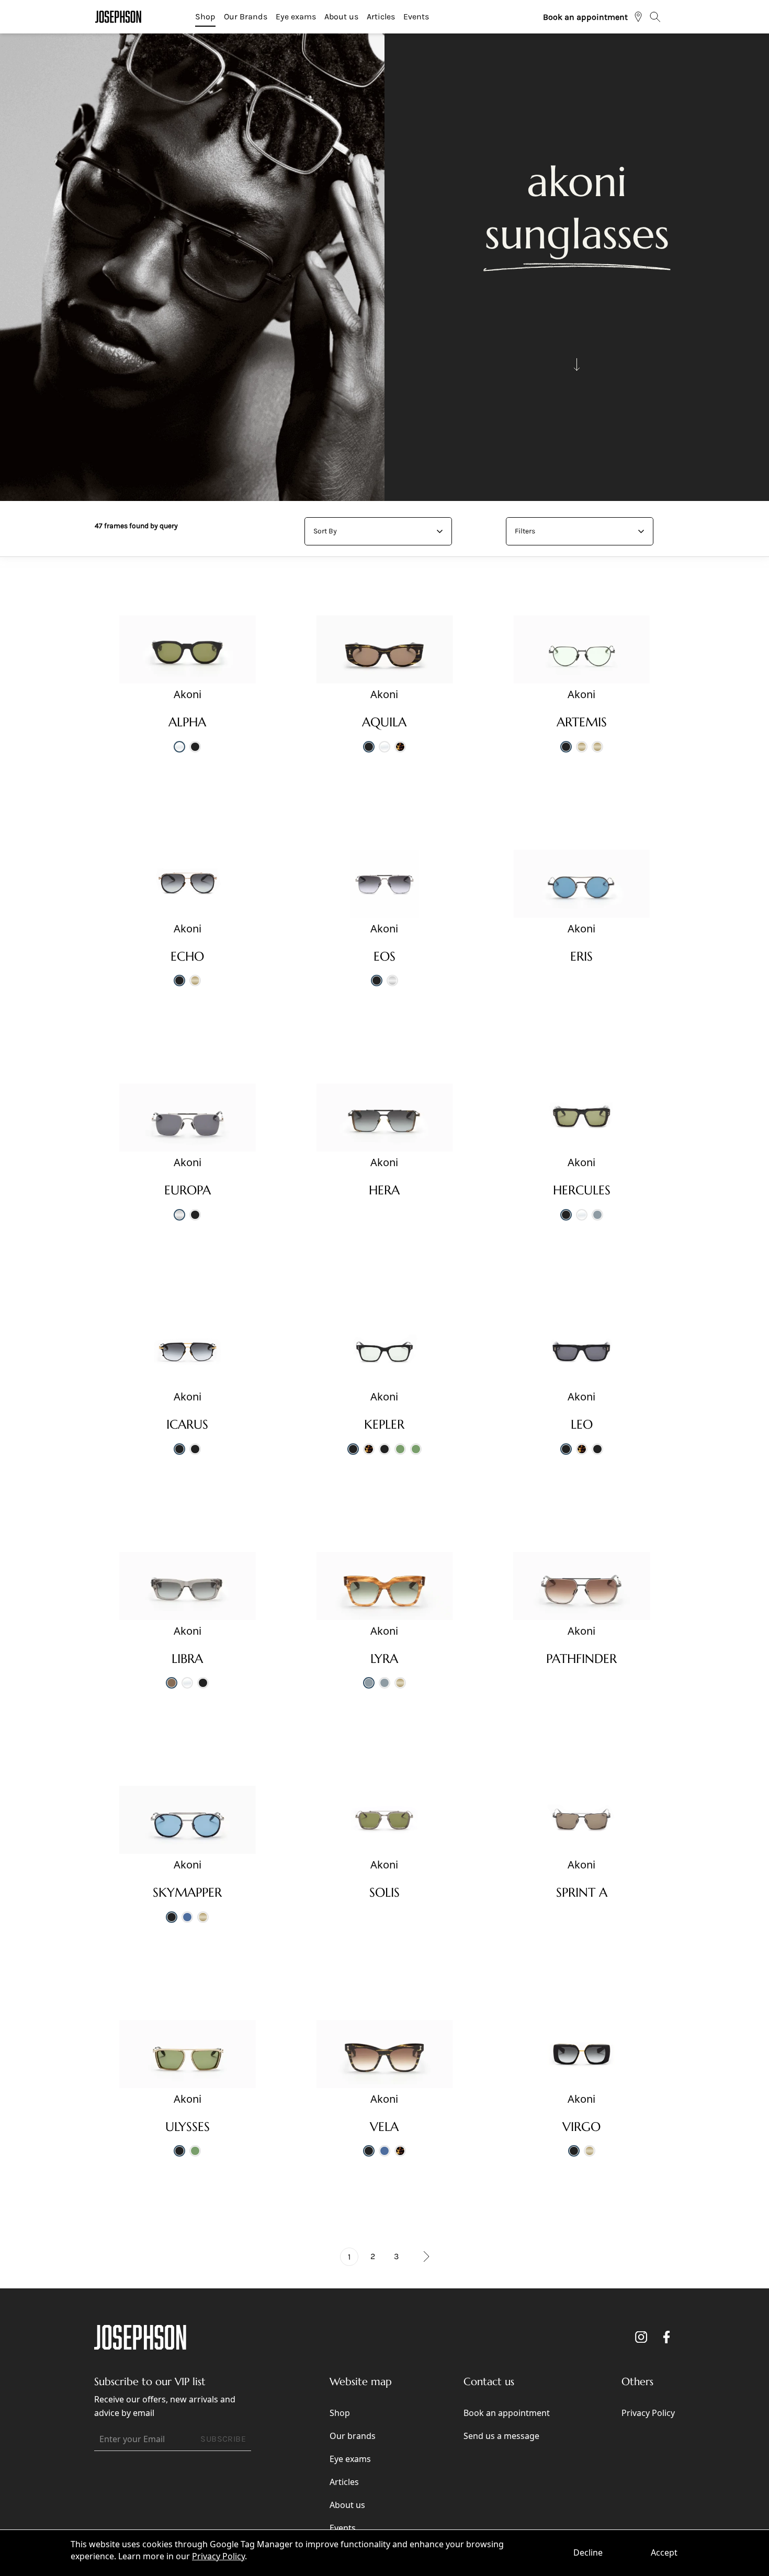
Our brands (353, 2436)
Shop (205, 16)
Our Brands (246, 16)
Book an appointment (585, 17)
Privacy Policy (218, 2556)
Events (416, 16)
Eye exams (296, 16)
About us (341, 16)
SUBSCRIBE (223, 2439)
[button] (420, 2257)
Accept (664, 2552)
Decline (588, 2552)
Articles (381, 16)
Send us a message (501, 2436)
